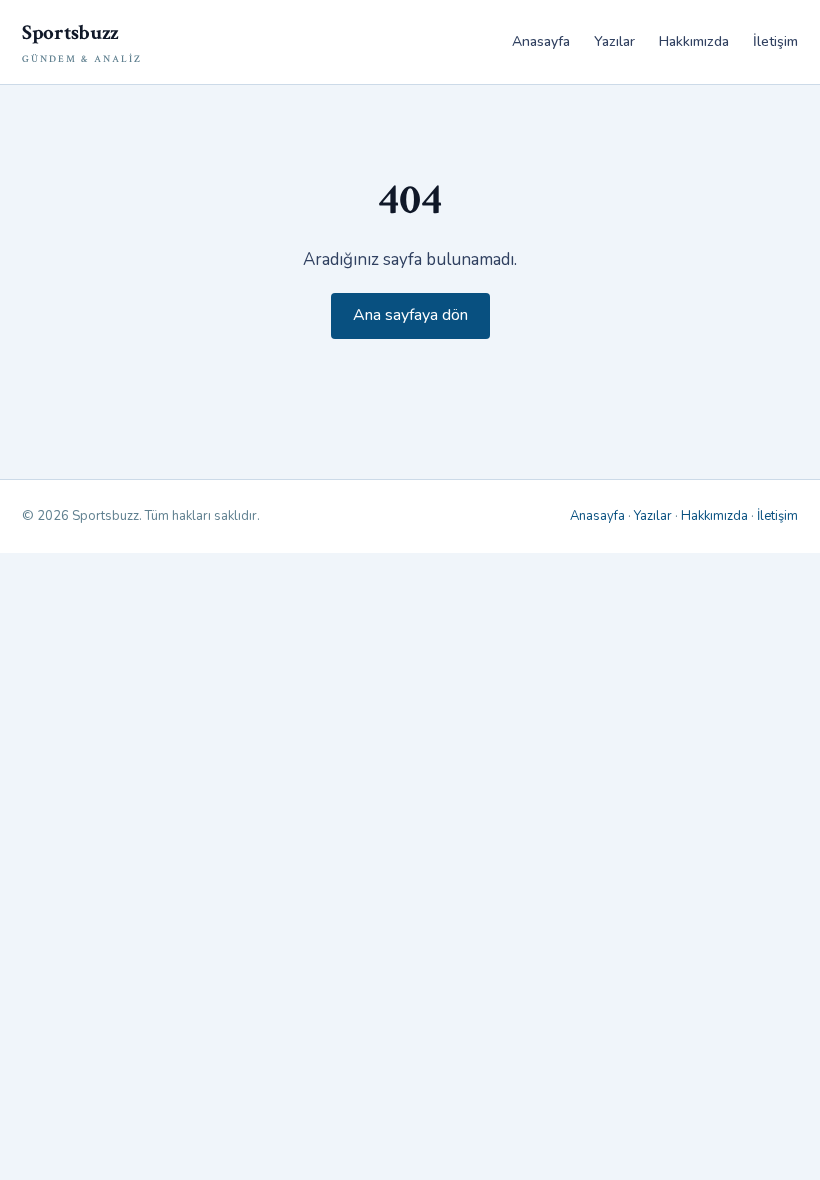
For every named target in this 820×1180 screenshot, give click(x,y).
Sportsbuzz (82, 42)
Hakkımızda (694, 41)
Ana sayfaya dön (410, 315)
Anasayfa (541, 41)
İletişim (775, 41)
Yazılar (614, 41)
